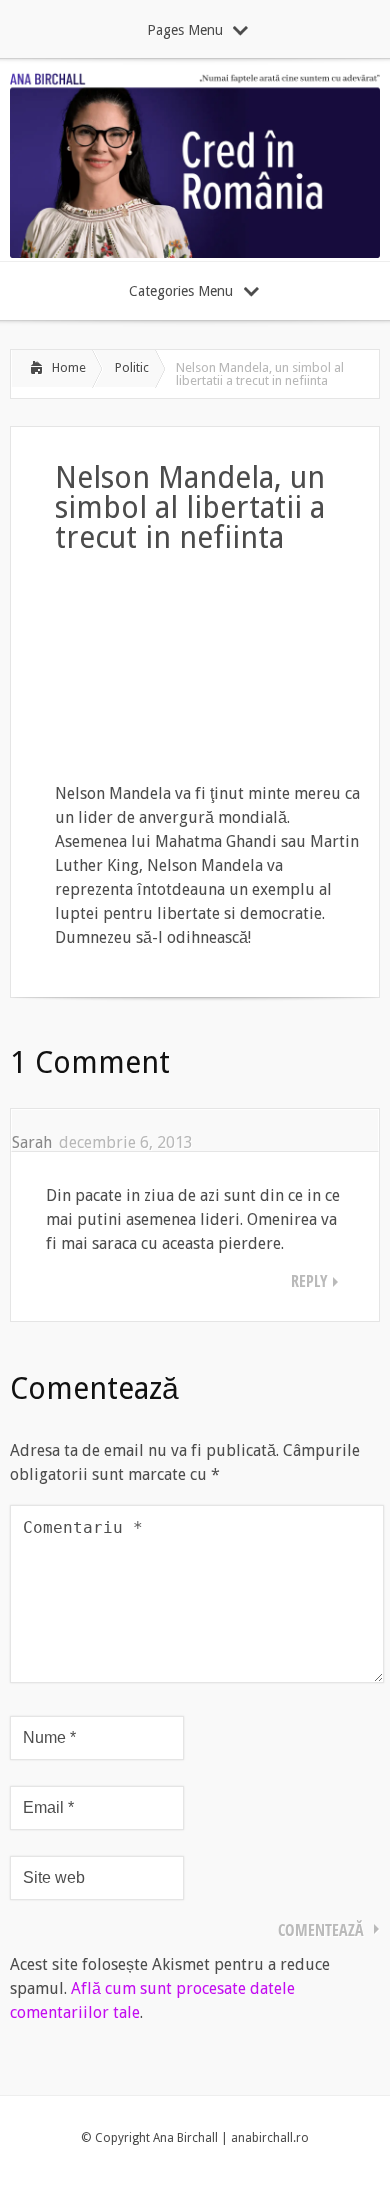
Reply (309, 1281)
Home (69, 367)
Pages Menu (185, 30)
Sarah (32, 1142)
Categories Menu (181, 291)
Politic (132, 367)
